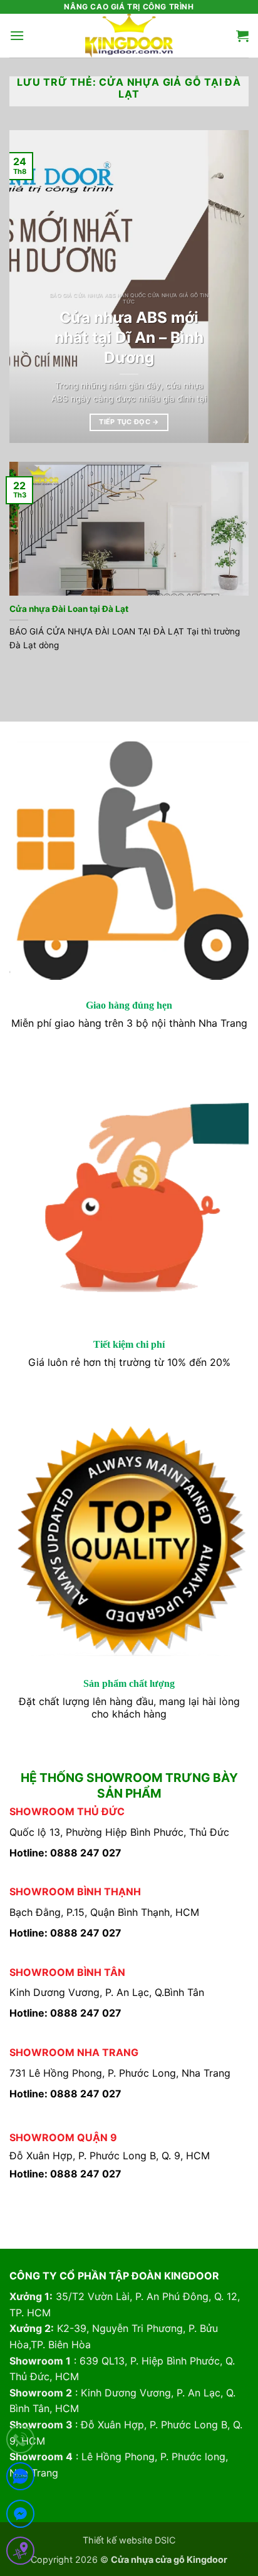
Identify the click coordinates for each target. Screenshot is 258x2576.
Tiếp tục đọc (129, 422)
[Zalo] (20, 2479)
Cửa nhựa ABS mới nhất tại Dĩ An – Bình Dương (129, 337)
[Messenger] (20, 2516)
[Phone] (20, 2442)
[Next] (228, 287)
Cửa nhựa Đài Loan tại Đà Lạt (69, 609)
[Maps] (20, 2553)
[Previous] (30, 287)
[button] (17, 35)
